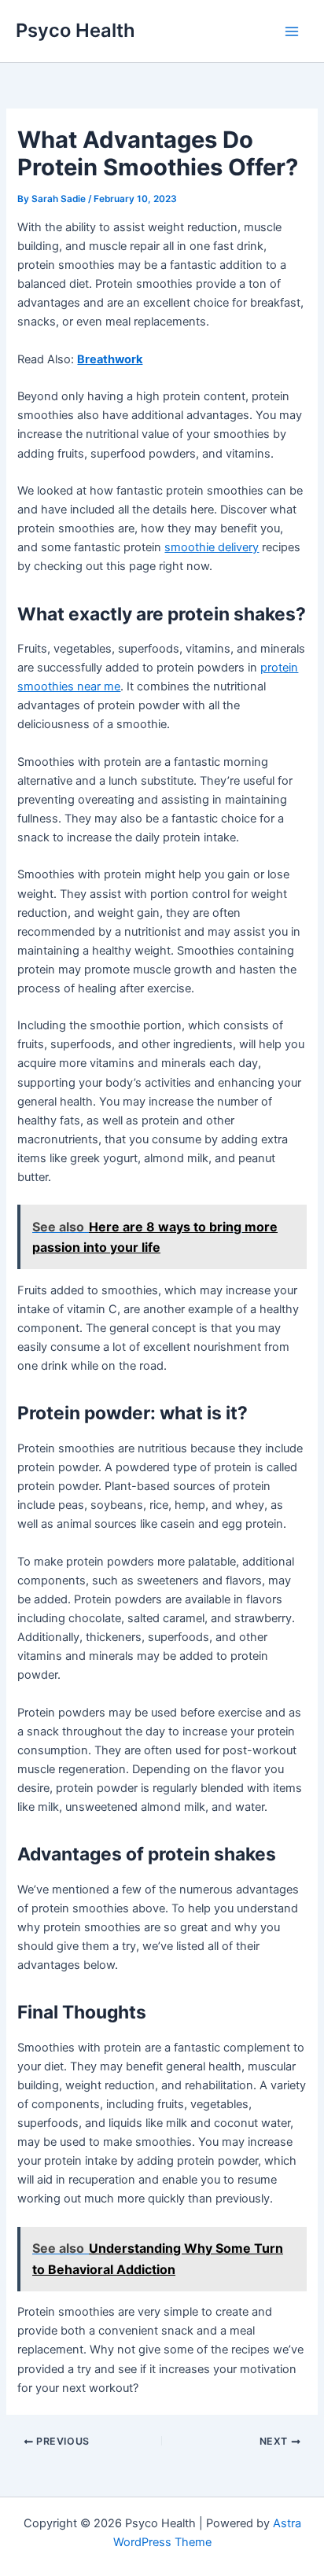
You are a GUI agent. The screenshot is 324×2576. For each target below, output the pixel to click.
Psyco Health (75, 30)
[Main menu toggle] (292, 31)
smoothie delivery (212, 547)
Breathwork (110, 359)
